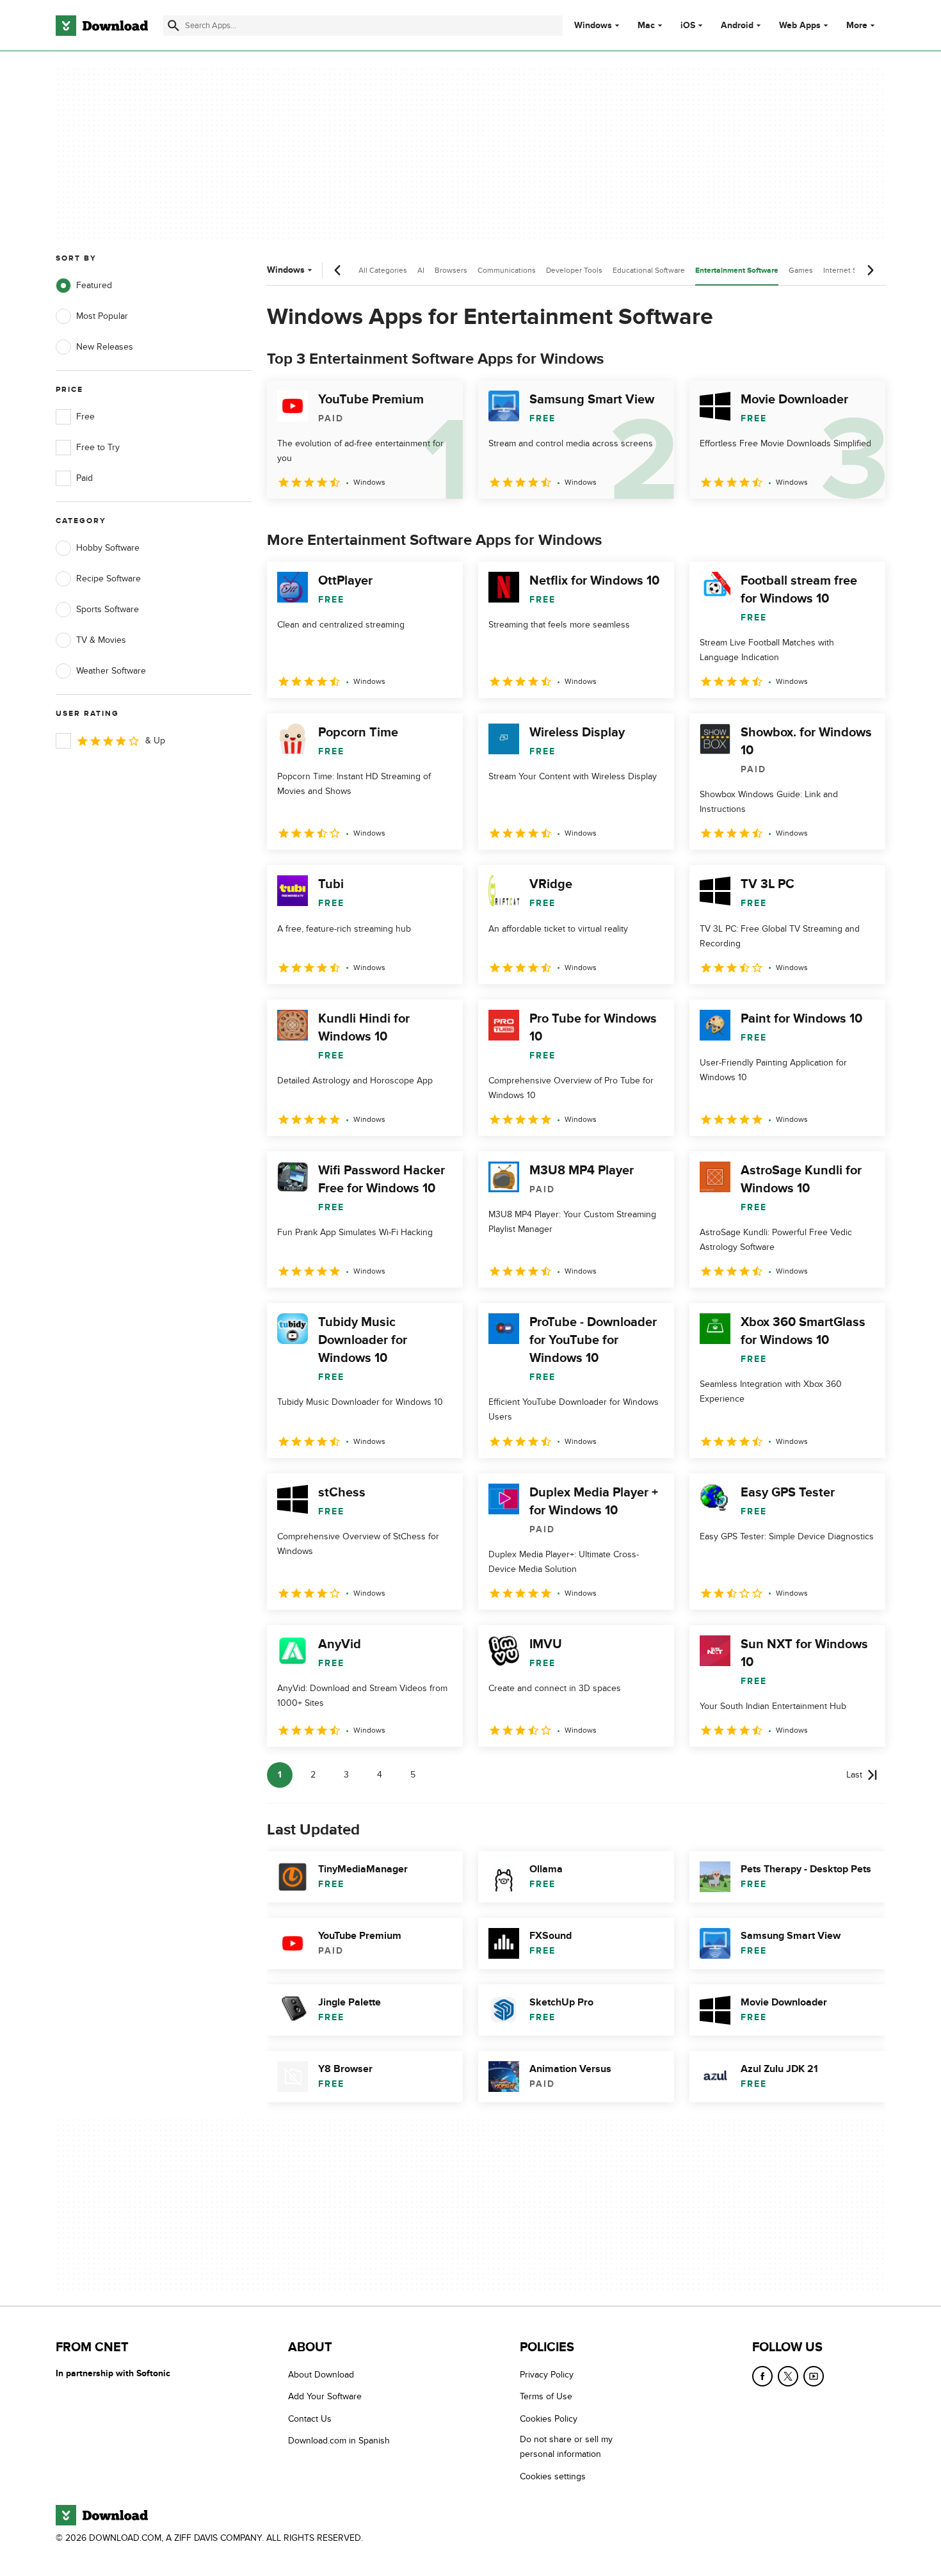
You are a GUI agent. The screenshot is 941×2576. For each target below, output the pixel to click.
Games (801, 270)
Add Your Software (325, 2396)
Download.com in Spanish (339, 2441)
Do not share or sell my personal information (566, 2447)
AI (421, 270)
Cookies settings (553, 2476)
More (857, 25)
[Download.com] (102, 26)
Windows (593, 26)
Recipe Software (109, 579)
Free (85, 417)
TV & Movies (101, 640)
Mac (646, 26)
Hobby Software (108, 548)
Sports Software (108, 609)
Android (737, 26)
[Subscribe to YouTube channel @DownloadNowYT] (814, 2376)
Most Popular (102, 316)
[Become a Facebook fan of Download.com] (762, 2376)
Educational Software (649, 270)
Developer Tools (574, 270)
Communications (507, 270)
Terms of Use (546, 2396)
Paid (84, 478)
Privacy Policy (547, 2375)
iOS (688, 26)
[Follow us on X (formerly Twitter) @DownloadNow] (788, 2376)
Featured (94, 285)
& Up (155, 741)
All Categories (383, 270)
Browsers (451, 270)
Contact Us (310, 2418)
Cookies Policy (549, 2418)
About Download (321, 2375)
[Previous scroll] (338, 270)
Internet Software (853, 270)
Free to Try (98, 447)
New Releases (105, 347)
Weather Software (111, 671)
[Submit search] (173, 26)
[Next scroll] (870, 270)
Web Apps (800, 26)
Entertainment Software (737, 271)
